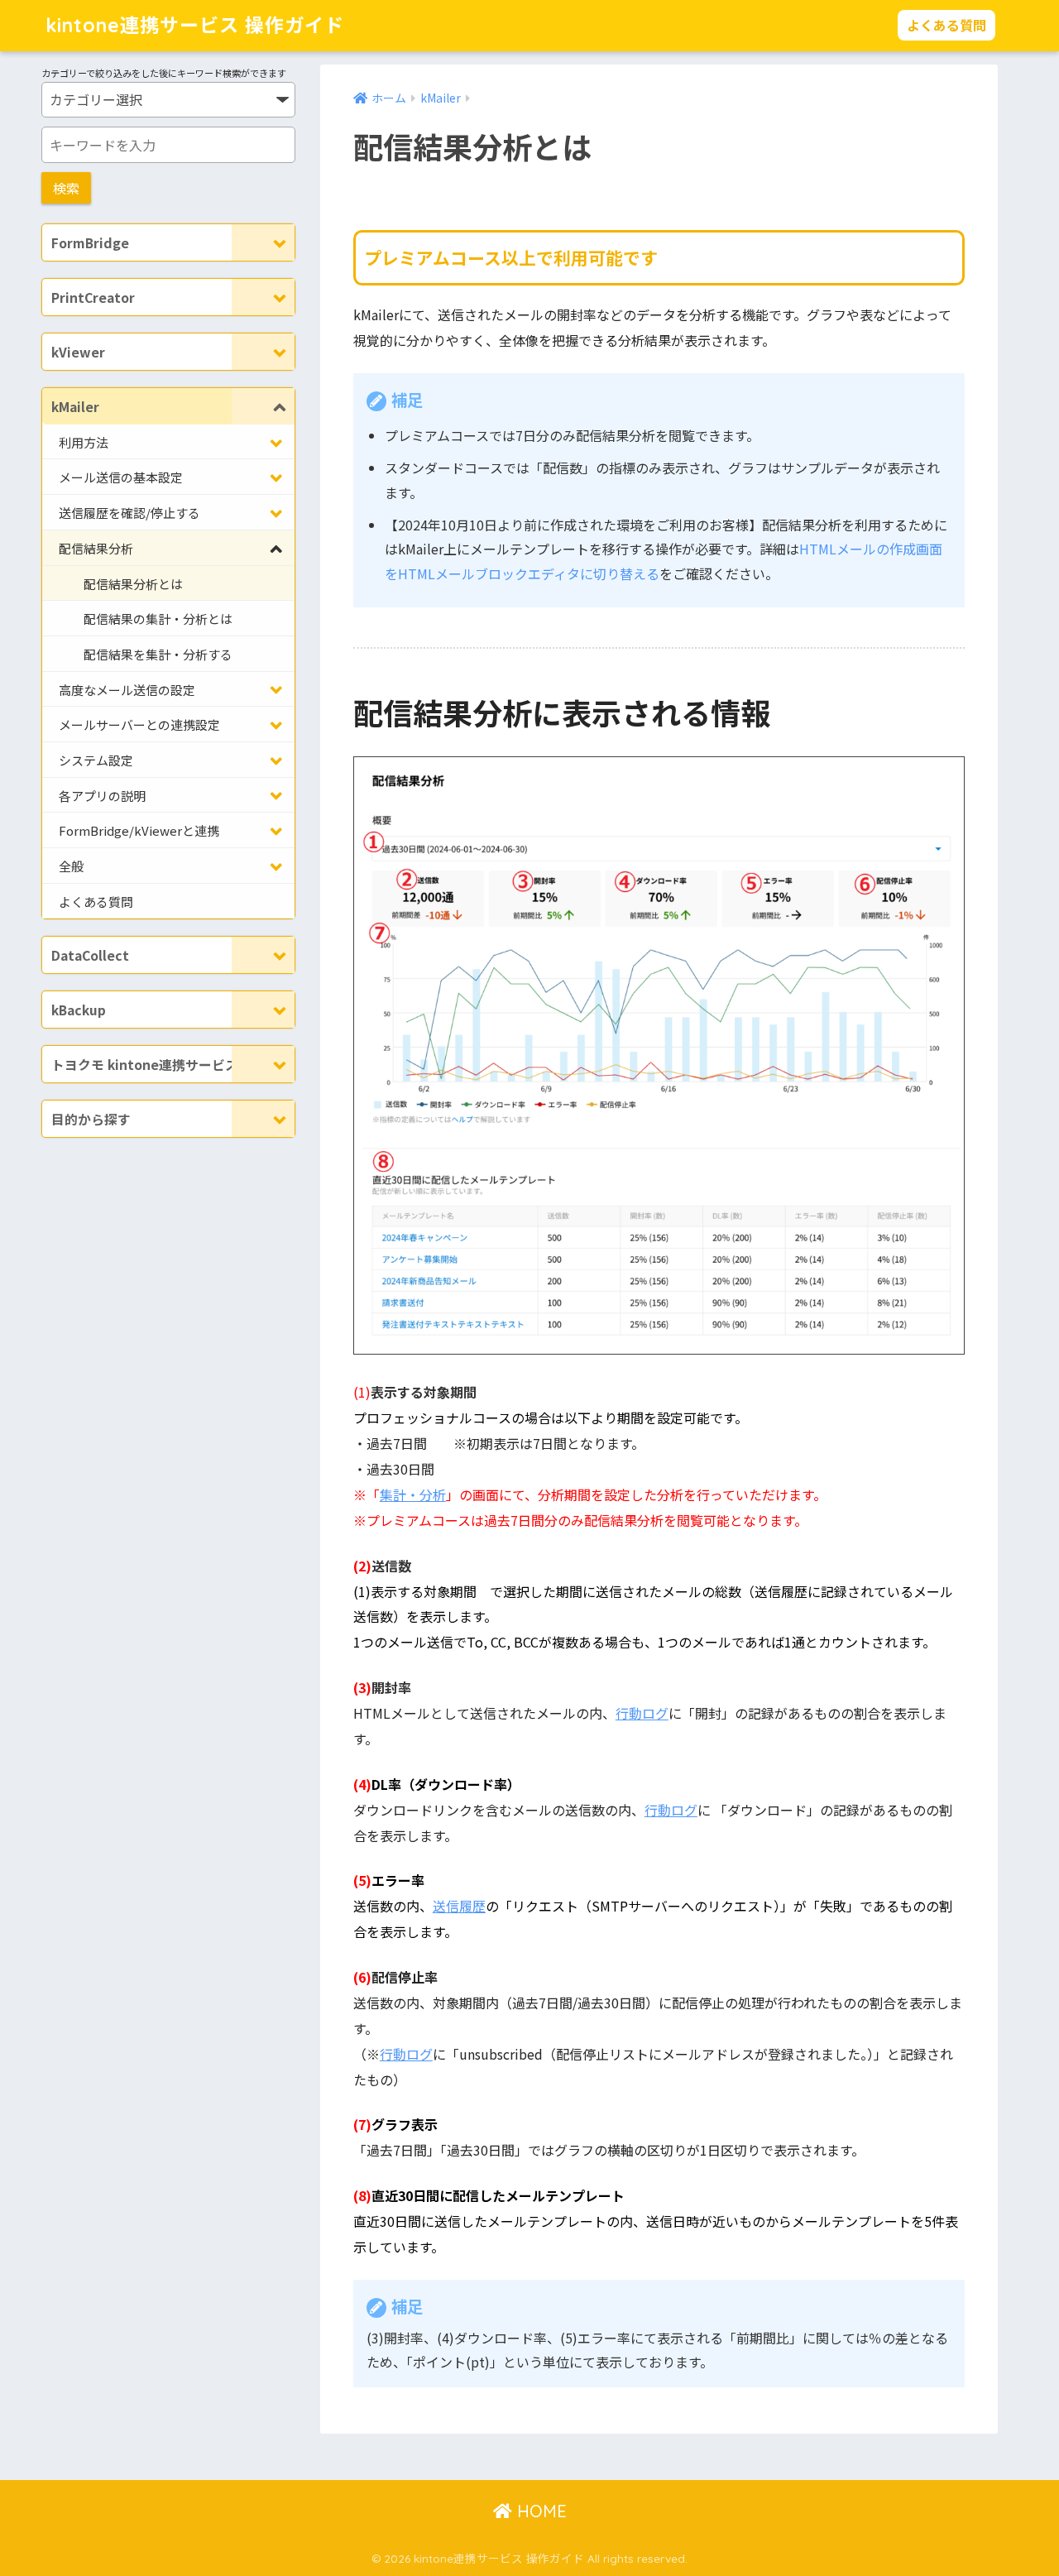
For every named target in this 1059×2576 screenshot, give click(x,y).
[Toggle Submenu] (263, 242)
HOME (539, 2511)
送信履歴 (459, 1906)
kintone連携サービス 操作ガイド (195, 25)
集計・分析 (413, 1494)
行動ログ (642, 1713)
